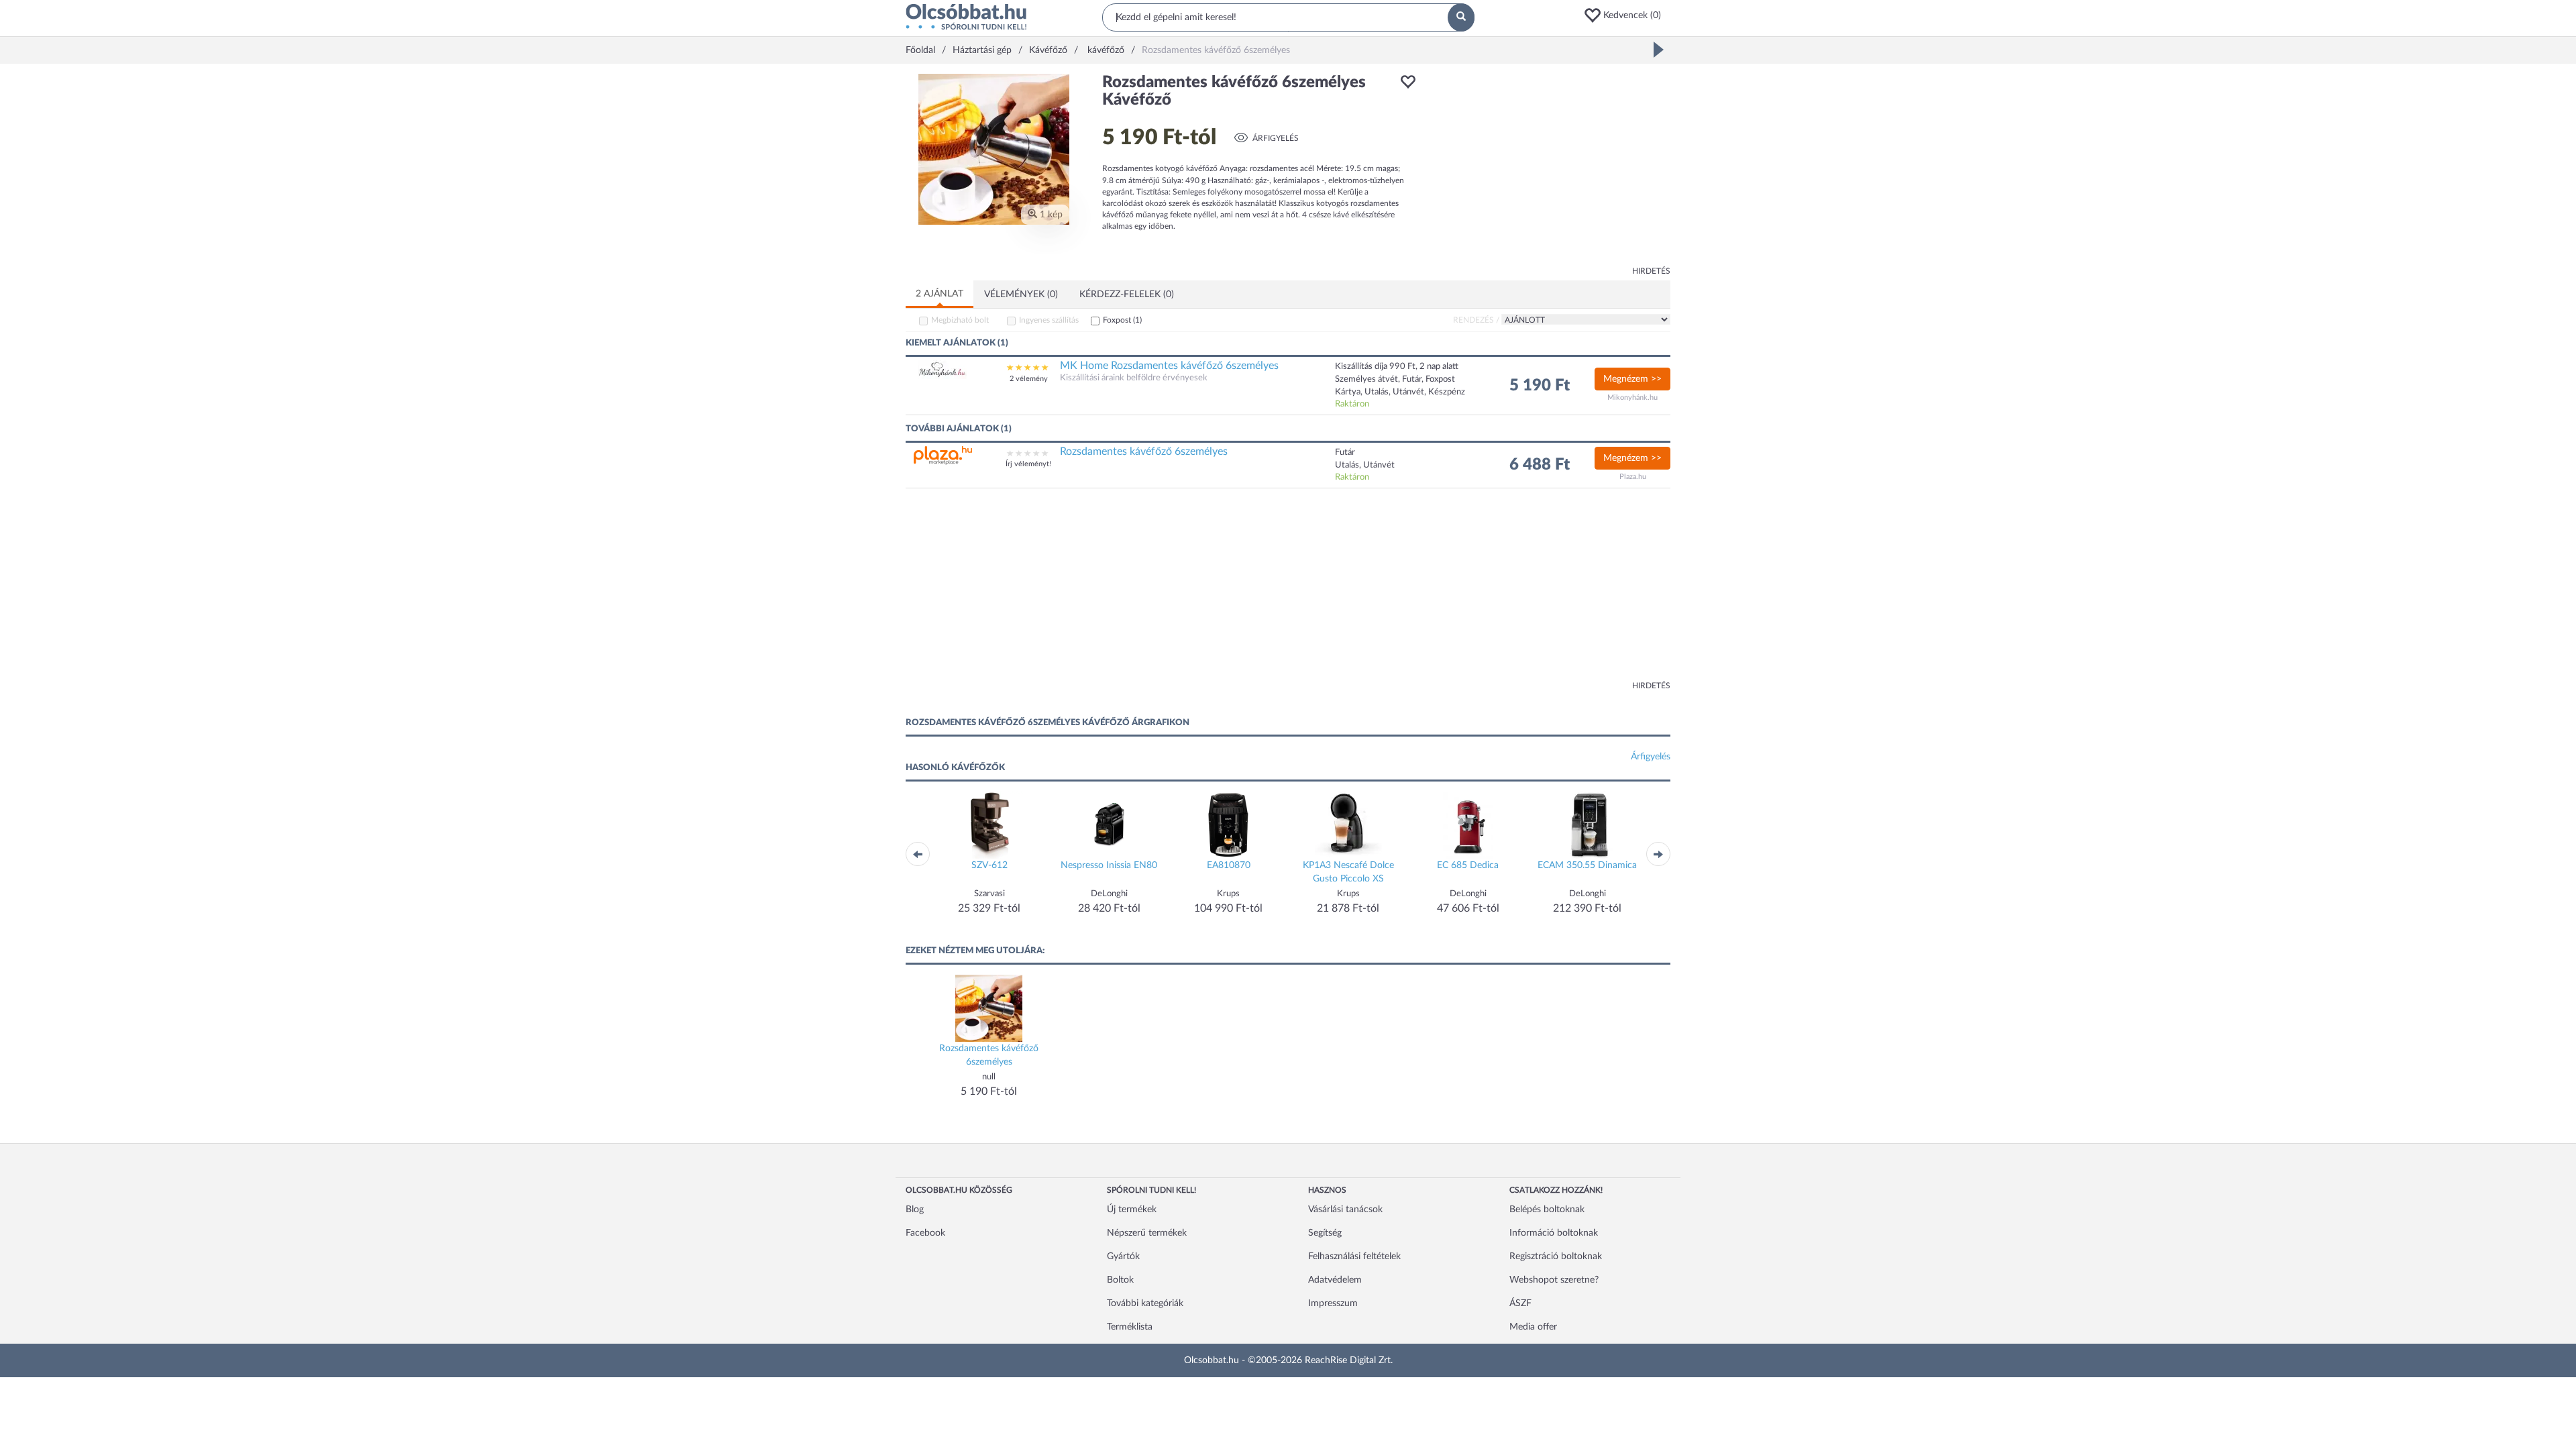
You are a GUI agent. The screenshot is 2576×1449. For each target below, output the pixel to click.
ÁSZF (1520, 1303)
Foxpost (1122, 320)
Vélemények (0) (1021, 294)
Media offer (1533, 1327)
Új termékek (1132, 1210)
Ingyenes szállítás (1049, 320)
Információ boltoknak (1554, 1233)
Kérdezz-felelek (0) (1127, 294)
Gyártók (1123, 1256)
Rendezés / (1476, 320)
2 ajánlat (940, 294)
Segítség (1325, 1233)
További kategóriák (1145, 1303)
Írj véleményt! (1028, 464)
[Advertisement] (1550, 168)
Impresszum (1333, 1303)
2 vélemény (1029, 379)
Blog (915, 1210)
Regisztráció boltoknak (1556, 1256)
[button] (1627, 15)
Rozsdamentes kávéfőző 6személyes (1144, 451)
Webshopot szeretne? (1554, 1280)
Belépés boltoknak (1547, 1210)
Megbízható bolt (960, 320)
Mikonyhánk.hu (1632, 397)
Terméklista (1130, 1327)
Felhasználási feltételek (1354, 1256)
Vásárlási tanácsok (1345, 1210)
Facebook (925, 1233)
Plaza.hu (1633, 477)
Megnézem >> (1632, 379)
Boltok (1120, 1280)
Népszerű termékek (1147, 1233)
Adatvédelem (1335, 1280)
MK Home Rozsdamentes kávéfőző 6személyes (1169, 366)
